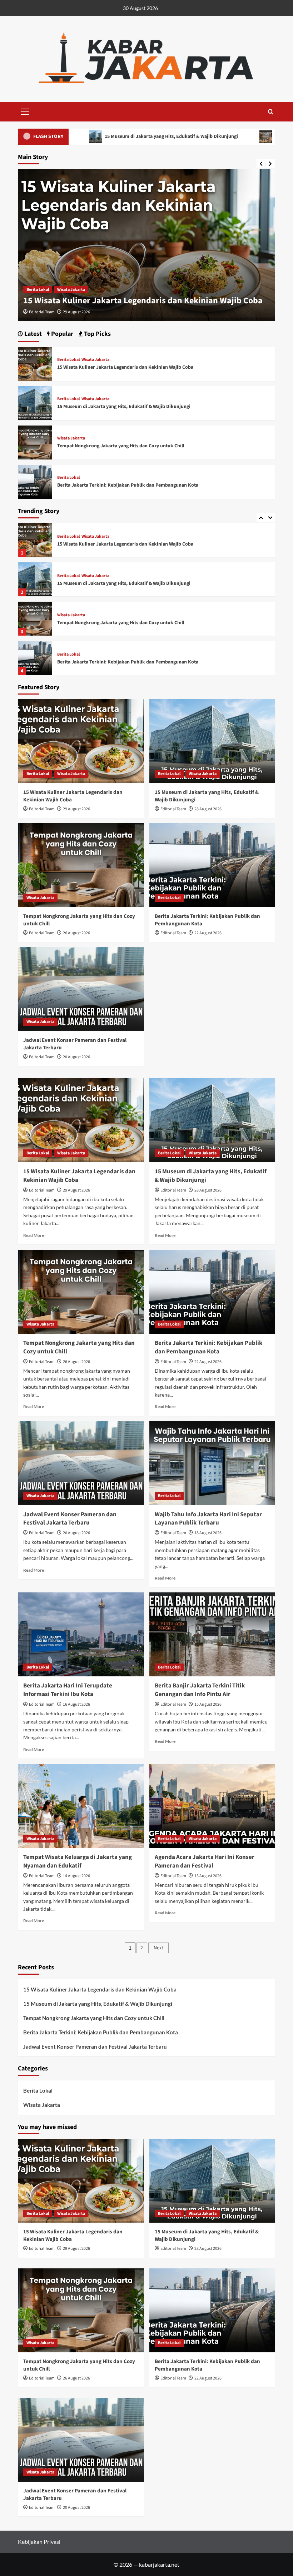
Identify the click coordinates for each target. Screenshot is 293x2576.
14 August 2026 (76, 1876)
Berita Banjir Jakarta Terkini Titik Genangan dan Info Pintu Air (200, 1690)
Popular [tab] (61, 334)
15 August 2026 (208, 1704)
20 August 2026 (76, 1057)
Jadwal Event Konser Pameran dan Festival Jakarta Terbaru (122, 662)
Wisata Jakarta (71, 290)
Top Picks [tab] (97, 334)
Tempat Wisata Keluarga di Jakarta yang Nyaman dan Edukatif (78, 1861)
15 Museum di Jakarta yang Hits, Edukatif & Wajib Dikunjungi (140, 301)
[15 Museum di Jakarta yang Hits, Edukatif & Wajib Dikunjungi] (35, 540)
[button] (25, 111)
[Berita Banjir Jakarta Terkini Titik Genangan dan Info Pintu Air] (212, 1634)
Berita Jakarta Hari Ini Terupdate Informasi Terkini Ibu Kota (68, 1690)
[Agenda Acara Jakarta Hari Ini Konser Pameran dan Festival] (212, 1806)
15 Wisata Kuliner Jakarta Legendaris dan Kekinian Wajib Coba (125, 367)
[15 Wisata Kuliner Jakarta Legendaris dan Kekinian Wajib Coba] (35, 363)
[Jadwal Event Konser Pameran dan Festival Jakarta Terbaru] (35, 658)
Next (158, 1948)
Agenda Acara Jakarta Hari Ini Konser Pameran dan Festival (205, 1861)
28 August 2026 (76, 312)
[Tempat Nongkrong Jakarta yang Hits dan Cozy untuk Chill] (35, 579)
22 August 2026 (208, 933)
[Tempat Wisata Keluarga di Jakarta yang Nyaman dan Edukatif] (81, 1806)
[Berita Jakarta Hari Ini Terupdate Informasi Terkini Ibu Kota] (81, 1634)
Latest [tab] (32, 334)
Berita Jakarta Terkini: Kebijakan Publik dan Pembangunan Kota (128, 623)
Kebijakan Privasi (39, 2542)
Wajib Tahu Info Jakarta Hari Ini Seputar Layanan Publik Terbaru (208, 1519)
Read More (34, 1235)
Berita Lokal (38, 290)
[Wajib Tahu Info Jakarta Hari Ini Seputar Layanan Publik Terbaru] (212, 1463)
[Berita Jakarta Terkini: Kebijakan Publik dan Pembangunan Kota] (35, 619)
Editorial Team (42, 312)
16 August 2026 (76, 1704)
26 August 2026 (76, 933)
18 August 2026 (208, 1533)
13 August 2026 (208, 1876)
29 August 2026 (76, 809)
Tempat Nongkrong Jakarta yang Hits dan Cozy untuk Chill (121, 583)
